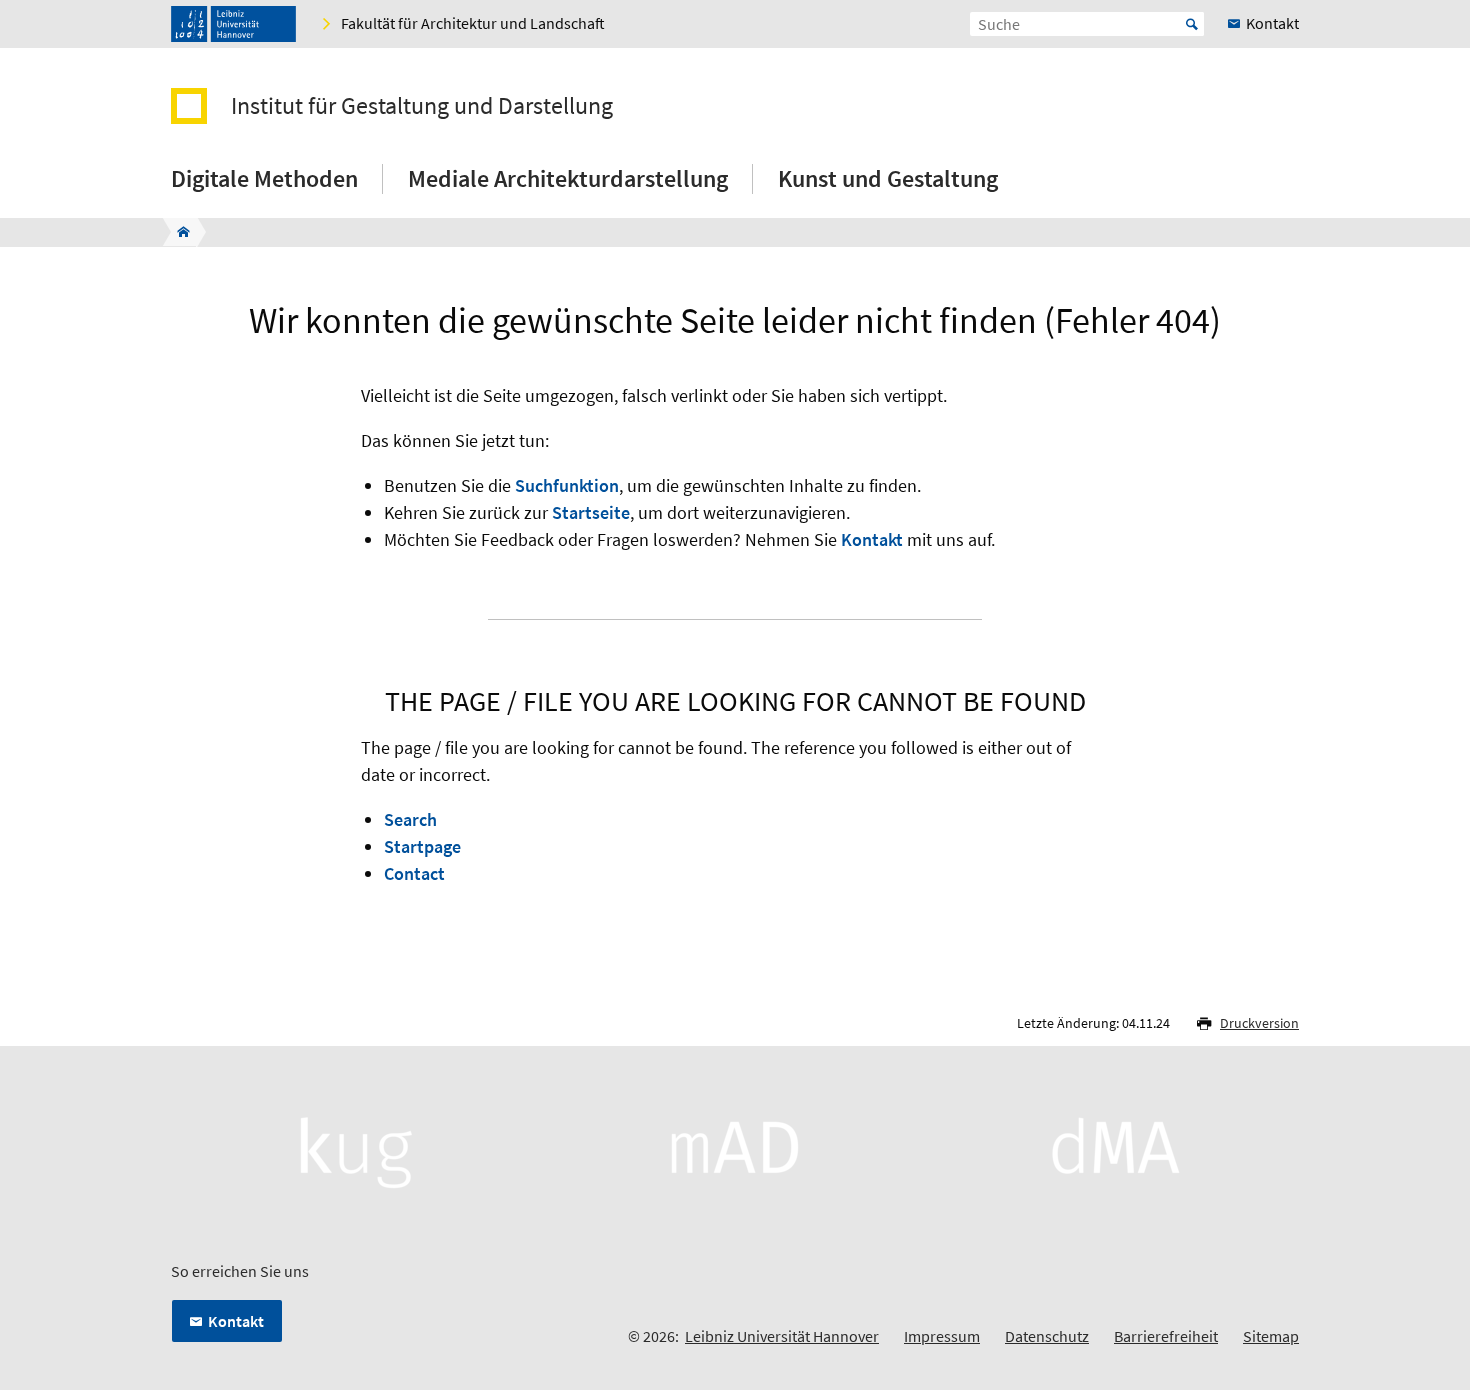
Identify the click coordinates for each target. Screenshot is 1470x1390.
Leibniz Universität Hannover (782, 1336)
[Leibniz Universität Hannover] (233, 24)
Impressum (942, 1336)
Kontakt (872, 539)
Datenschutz (1047, 1336)
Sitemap (1271, 1336)
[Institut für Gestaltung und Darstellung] (177, 232)
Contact (414, 873)
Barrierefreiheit (1166, 1336)
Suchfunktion (567, 485)
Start (1192, 24)
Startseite (591, 512)
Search (410, 819)
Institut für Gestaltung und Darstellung (422, 106)
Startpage (422, 846)
